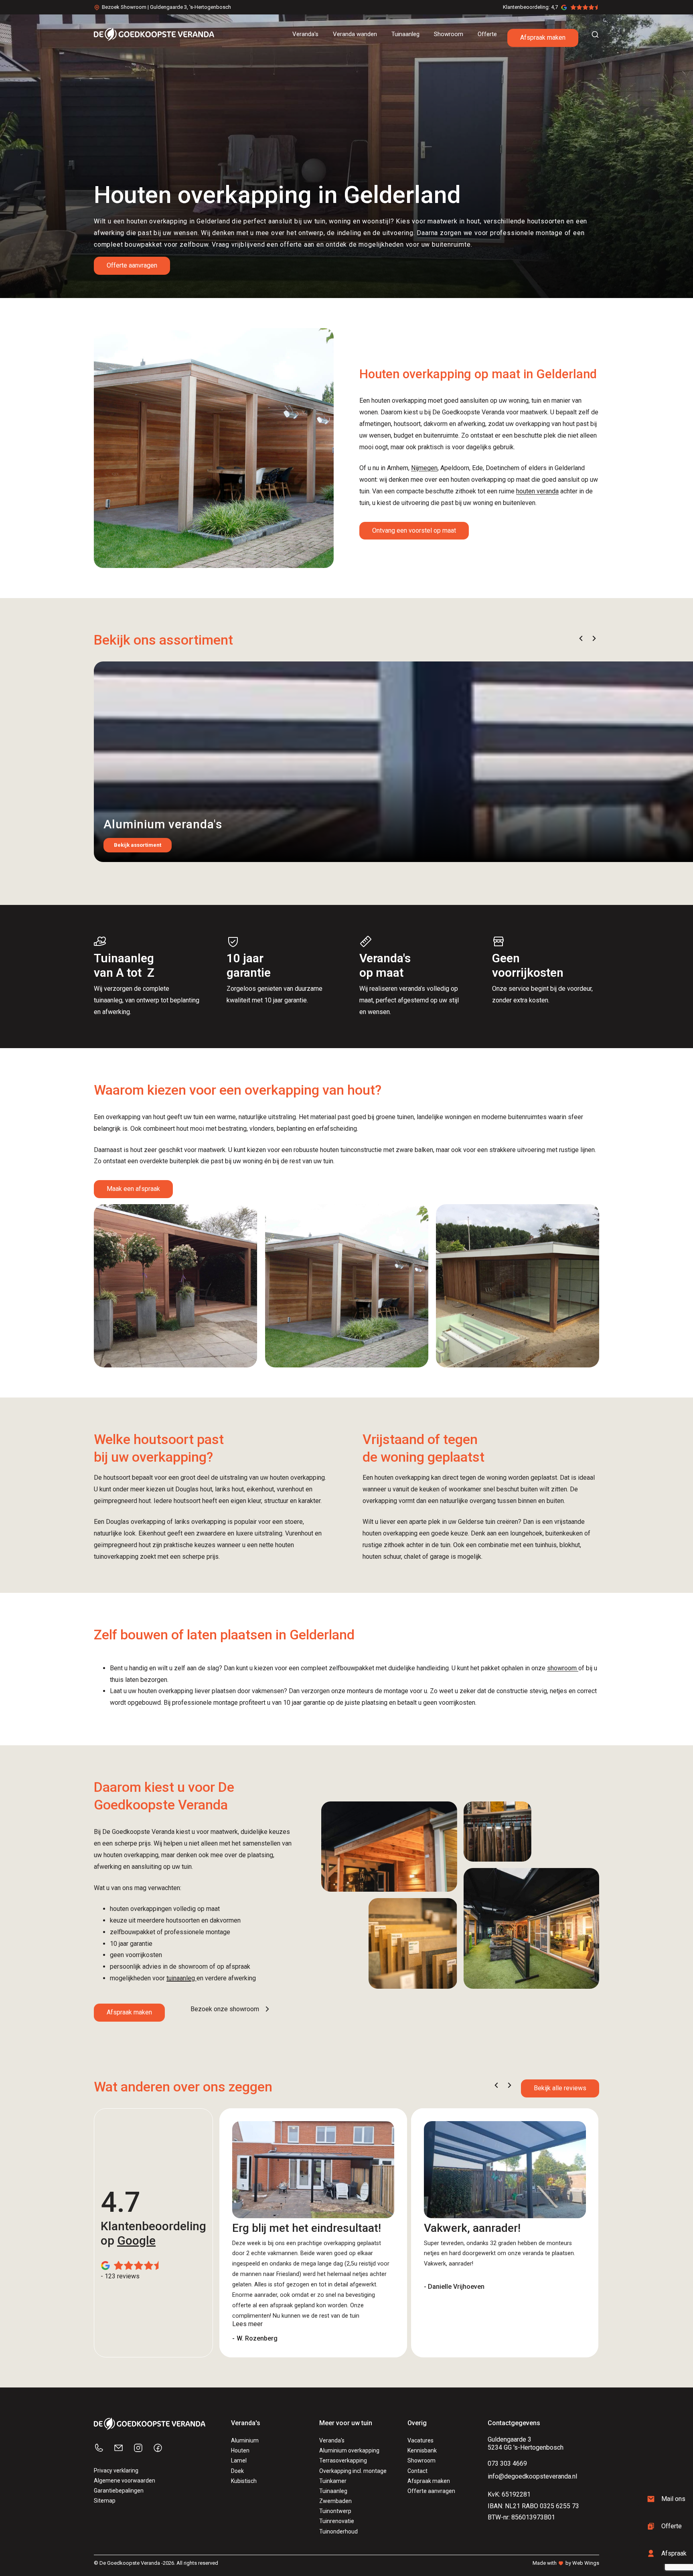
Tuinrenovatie (337, 2521)
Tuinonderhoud (338, 2531)
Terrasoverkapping (343, 2460)
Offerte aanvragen (132, 265)
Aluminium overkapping (349, 2450)
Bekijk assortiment (138, 845)
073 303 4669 (507, 2463)
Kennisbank (422, 2450)
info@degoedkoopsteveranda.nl (532, 2476)
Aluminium (245, 2440)
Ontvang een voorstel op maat (414, 530)
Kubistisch (244, 2481)
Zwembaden (335, 2501)
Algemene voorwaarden (125, 2481)
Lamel (239, 2460)
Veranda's (332, 2440)
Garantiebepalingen (119, 2491)
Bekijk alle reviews (560, 2088)
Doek (237, 2471)
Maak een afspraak (133, 1189)
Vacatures (420, 2440)
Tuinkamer (333, 2481)
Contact (417, 2471)
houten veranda (537, 491)
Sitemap (105, 2501)
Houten (240, 2450)
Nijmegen (424, 468)
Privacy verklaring (116, 2471)
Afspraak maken (543, 38)
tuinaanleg (181, 1978)
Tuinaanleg (333, 2491)
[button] (581, 638)
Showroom (421, 2460)
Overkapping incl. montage (353, 2471)
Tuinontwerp (335, 2511)
